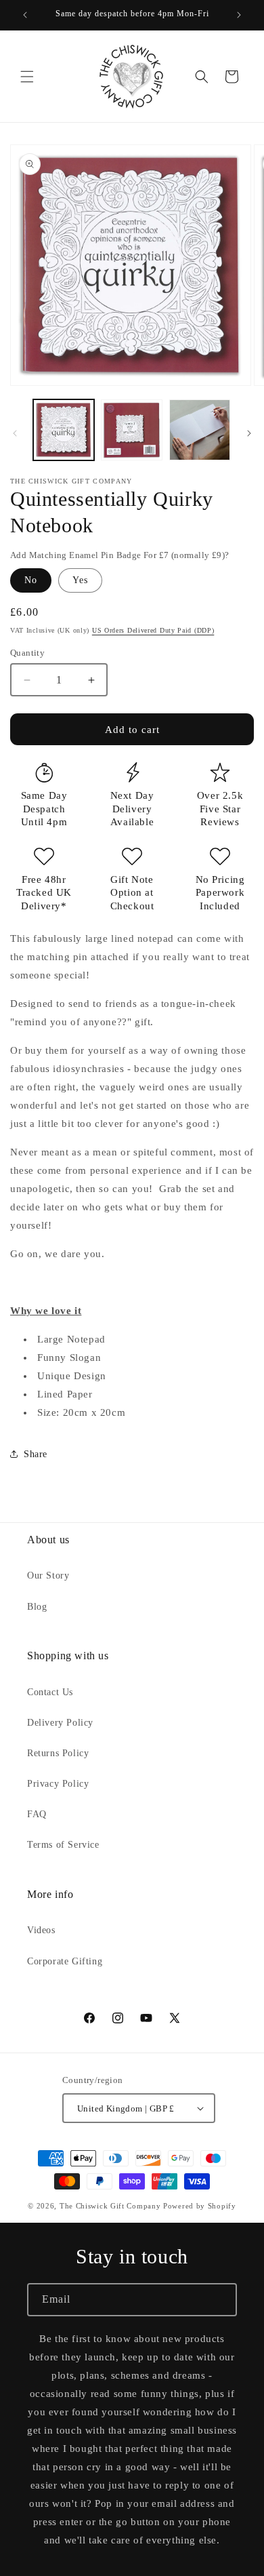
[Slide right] (249, 433)
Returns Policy (58, 1753)
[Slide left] (15, 433)
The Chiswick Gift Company (110, 2206)
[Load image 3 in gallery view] (200, 430)
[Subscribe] (221, 2300)
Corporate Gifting (65, 1961)
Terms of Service (63, 1845)
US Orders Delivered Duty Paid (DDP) (153, 630)
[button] (27, 77)
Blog (37, 1607)
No (31, 580)
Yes (80, 580)
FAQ (37, 1814)
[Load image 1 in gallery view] (64, 430)
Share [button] (36, 1454)
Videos (41, 1930)
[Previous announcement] (25, 15)
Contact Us (50, 1692)
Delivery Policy (60, 1723)
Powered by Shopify (200, 2206)
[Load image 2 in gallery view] (131, 430)
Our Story (48, 1576)
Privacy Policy (58, 1784)
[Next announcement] (239, 15)
